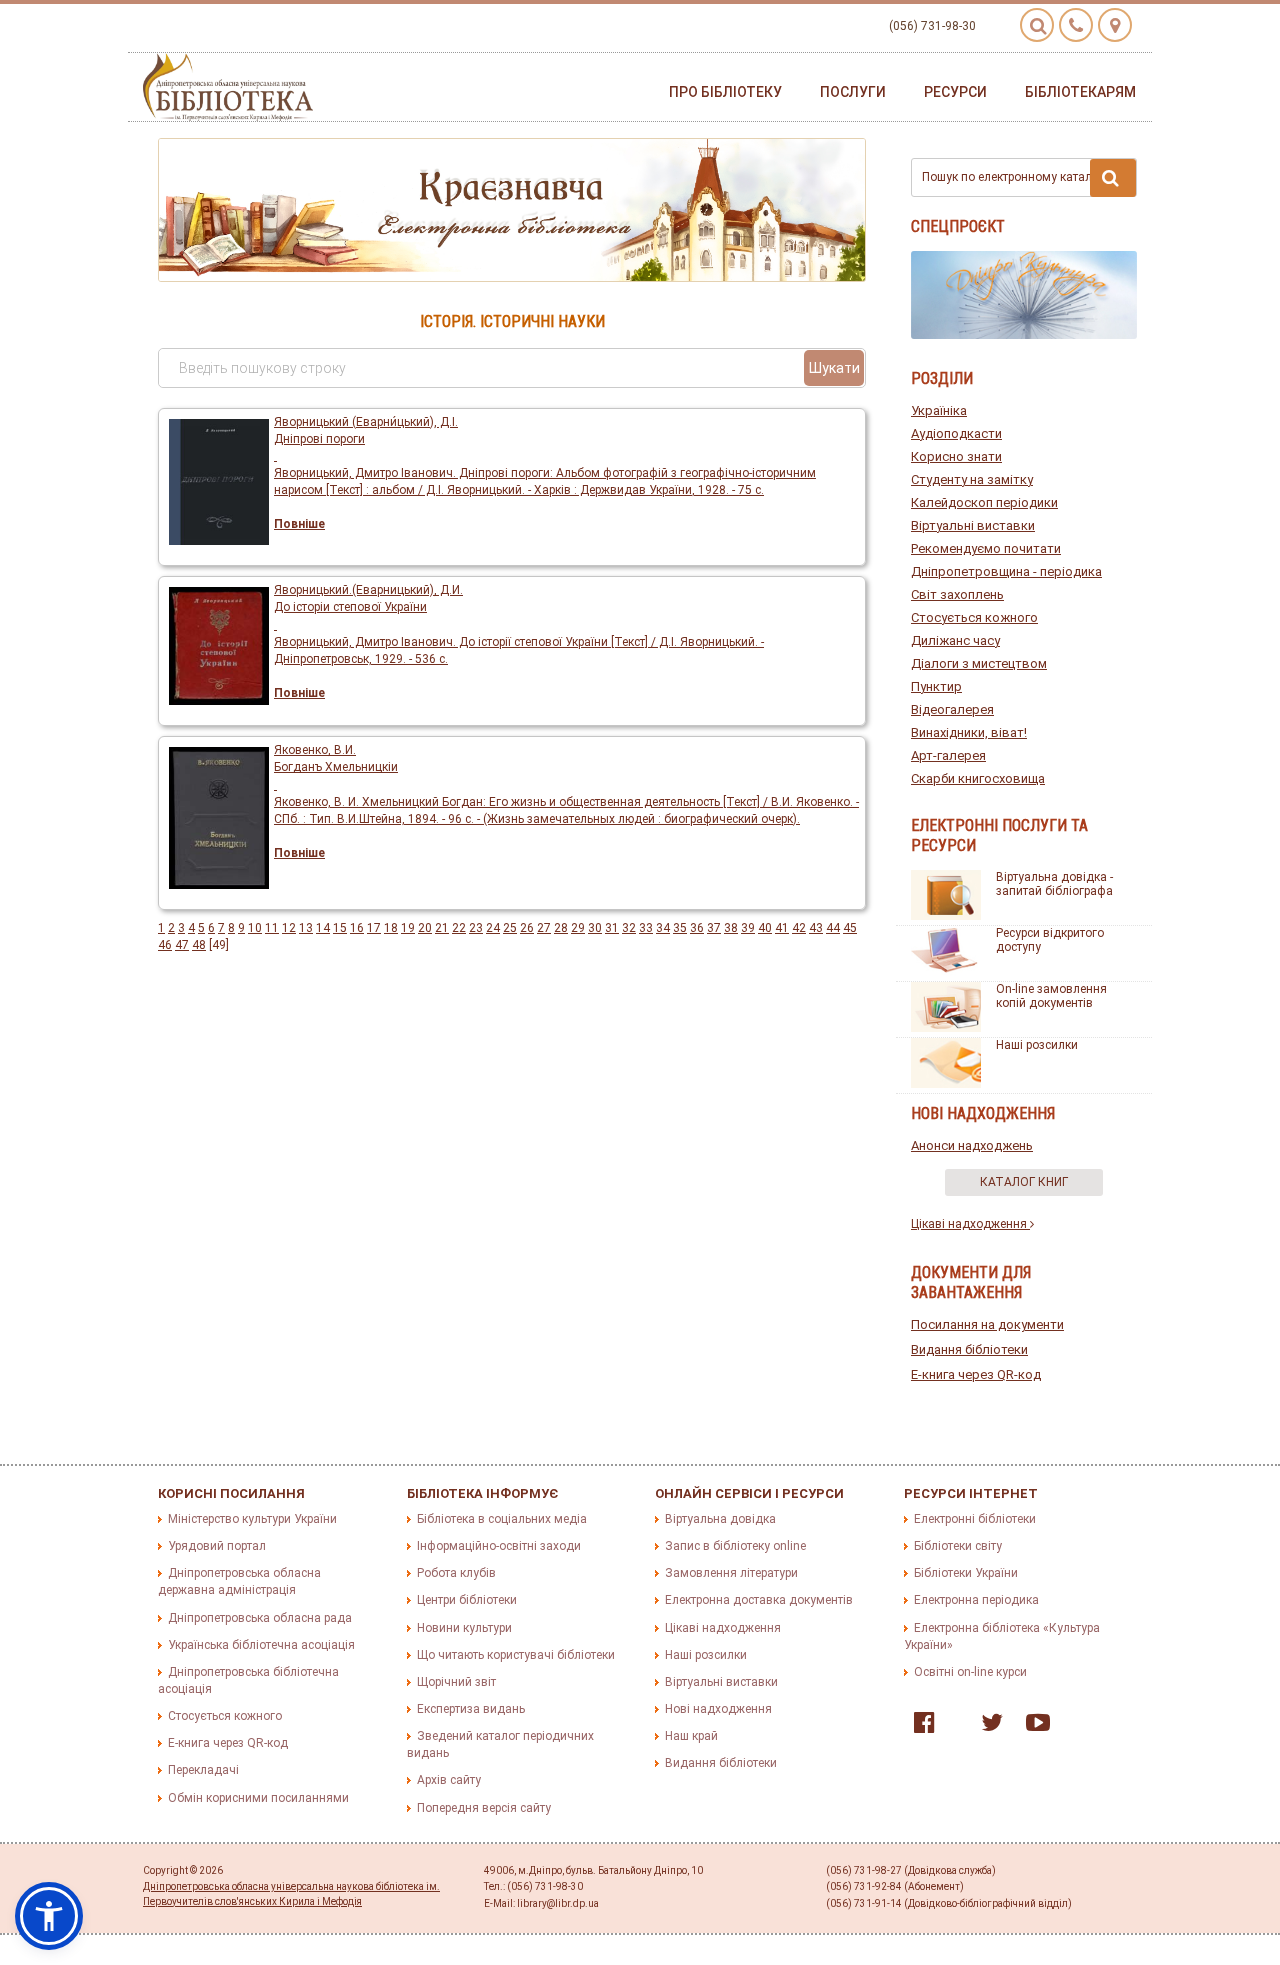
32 (629, 928)
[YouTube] (1033, 1727)
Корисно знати (956, 456)
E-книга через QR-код (976, 1374)
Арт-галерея (948, 755)
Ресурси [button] (955, 92)
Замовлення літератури (731, 1573)
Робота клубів (456, 1573)
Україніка (939, 410)
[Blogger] (953, 1727)
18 (391, 928)
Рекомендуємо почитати (986, 548)
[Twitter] (987, 1727)
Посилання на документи (987, 1324)
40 (765, 928)
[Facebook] (919, 1727)
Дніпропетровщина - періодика (1006, 571)
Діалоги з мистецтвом (979, 663)
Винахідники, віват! (969, 732)
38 (731, 928)
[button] (49, 1916)
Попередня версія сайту (484, 1808)
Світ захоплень (957, 594)
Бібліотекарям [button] (1080, 92)
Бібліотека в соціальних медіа (502, 1519)
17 (374, 928)
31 (612, 928)
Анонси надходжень (972, 1145)
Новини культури (464, 1628)
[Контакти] (1076, 25)
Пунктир (936, 686)
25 (510, 928)
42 (799, 928)
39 (748, 928)
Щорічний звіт (456, 1682)
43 (816, 928)
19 (408, 928)
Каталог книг (1024, 1182)
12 (289, 928)
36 (697, 928)
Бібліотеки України (966, 1573)
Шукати (834, 368)
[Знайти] (1113, 178)
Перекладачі (203, 1770)
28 (561, 928)
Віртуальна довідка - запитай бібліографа (1054, 884)
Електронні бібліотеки (975, 1519)
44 (833, 928)
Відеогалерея (952, 709)
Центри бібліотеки (467, 1600)
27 (544, 928)
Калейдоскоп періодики (984, 502)
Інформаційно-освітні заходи (499, 1546)
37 (714, 928)
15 (340, 928)
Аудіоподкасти (956, 433)
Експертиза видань (471, 1709)
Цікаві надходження (970, 1224)
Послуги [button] (853, 92)
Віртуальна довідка (720, 1519)
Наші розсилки (1037, 1045)
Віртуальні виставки (973, 525)
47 (182, 945)
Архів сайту (449, 1780)
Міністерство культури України (252, 1519)
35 (680, 928)
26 (527, 928)
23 (476, 928)
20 (425, 928)
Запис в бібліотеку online (735, 1546)
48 (199, 945)
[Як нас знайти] (1115, 25)
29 (578, 928)
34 (663, 928)
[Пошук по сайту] (1037, 25)
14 (323, 928)
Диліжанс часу (955, 640)
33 (646, 928)
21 (442, 928)
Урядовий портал (217, 1546)
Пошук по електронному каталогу (1016, 177)
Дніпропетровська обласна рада (260, 1618)
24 (493, 928)
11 (272, 928)
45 (850, 928)
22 (459, 928)
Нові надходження (718, 1709)
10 (255, 928)
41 (782, 928)
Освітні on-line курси (970, 1672)
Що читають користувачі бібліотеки (516, 1655)
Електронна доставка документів (759, 1600)
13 (306, 928)
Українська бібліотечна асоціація (261, 1645)
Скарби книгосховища (978, 778)
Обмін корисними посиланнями (258, 1798)
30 (595, 928)
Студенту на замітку (972, 479)
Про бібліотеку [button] (725, 92)
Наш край (691, 1736)
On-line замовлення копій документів (1051, 996)
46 (165, 945)
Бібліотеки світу (958, 1546)
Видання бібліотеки (969, 1349)
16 (357, 928)
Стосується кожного (974, 617)
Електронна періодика (976, 1600)
